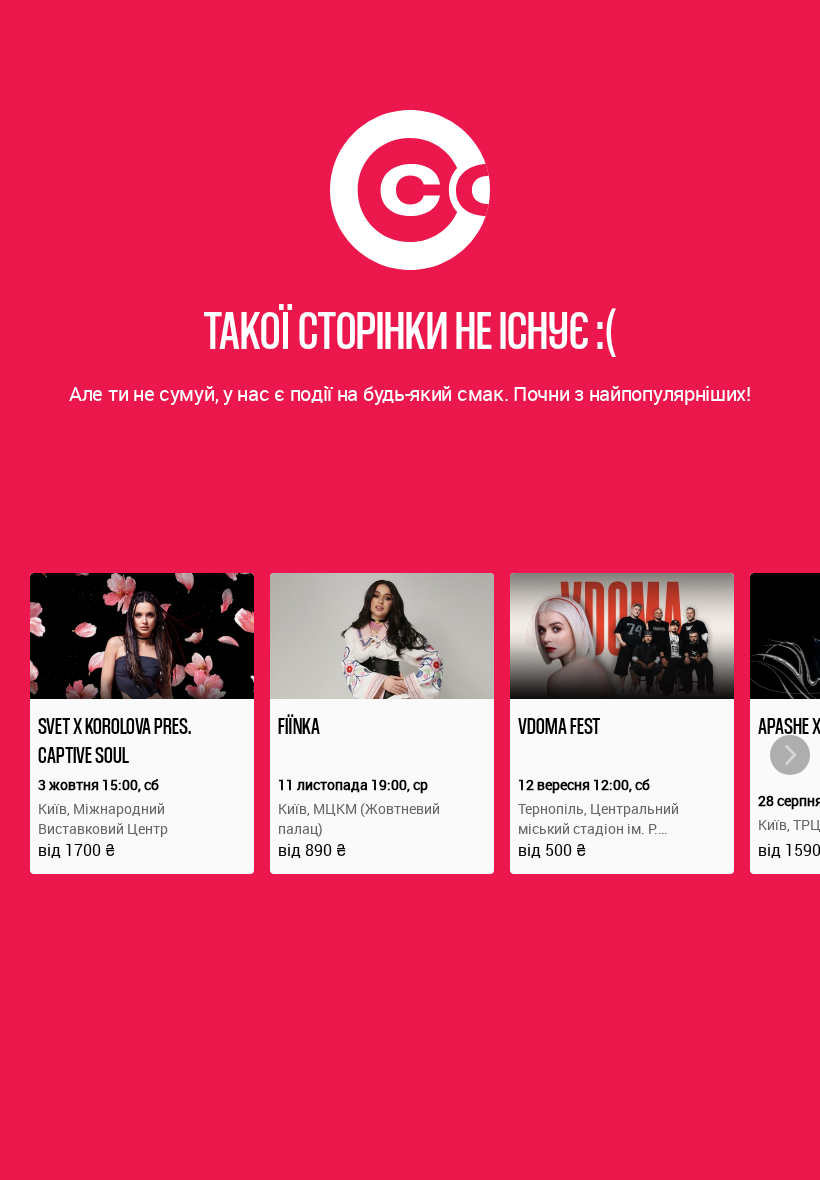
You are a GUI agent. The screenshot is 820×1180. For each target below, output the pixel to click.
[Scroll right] (790, 755)
